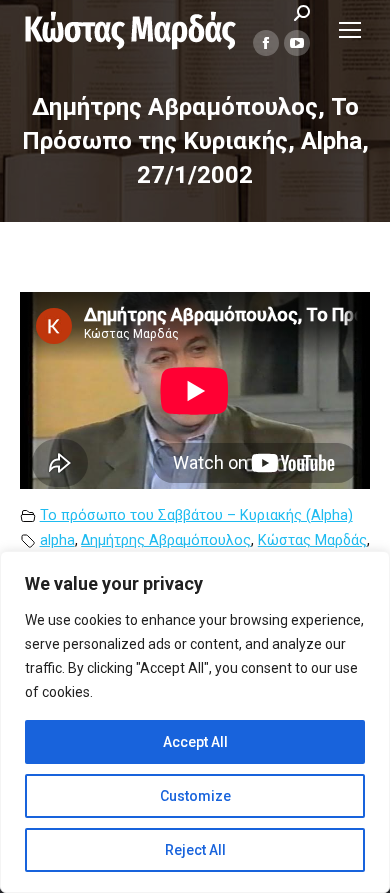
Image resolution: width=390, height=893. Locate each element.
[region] (195, 722)
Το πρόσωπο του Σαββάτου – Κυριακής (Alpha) (196, 515)
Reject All (195, 850)
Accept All (195, 742)
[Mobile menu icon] (350, 30)
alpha (57, 540)
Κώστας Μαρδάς (312, 540)
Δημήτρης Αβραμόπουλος (166, 540)
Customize (195, 796)
